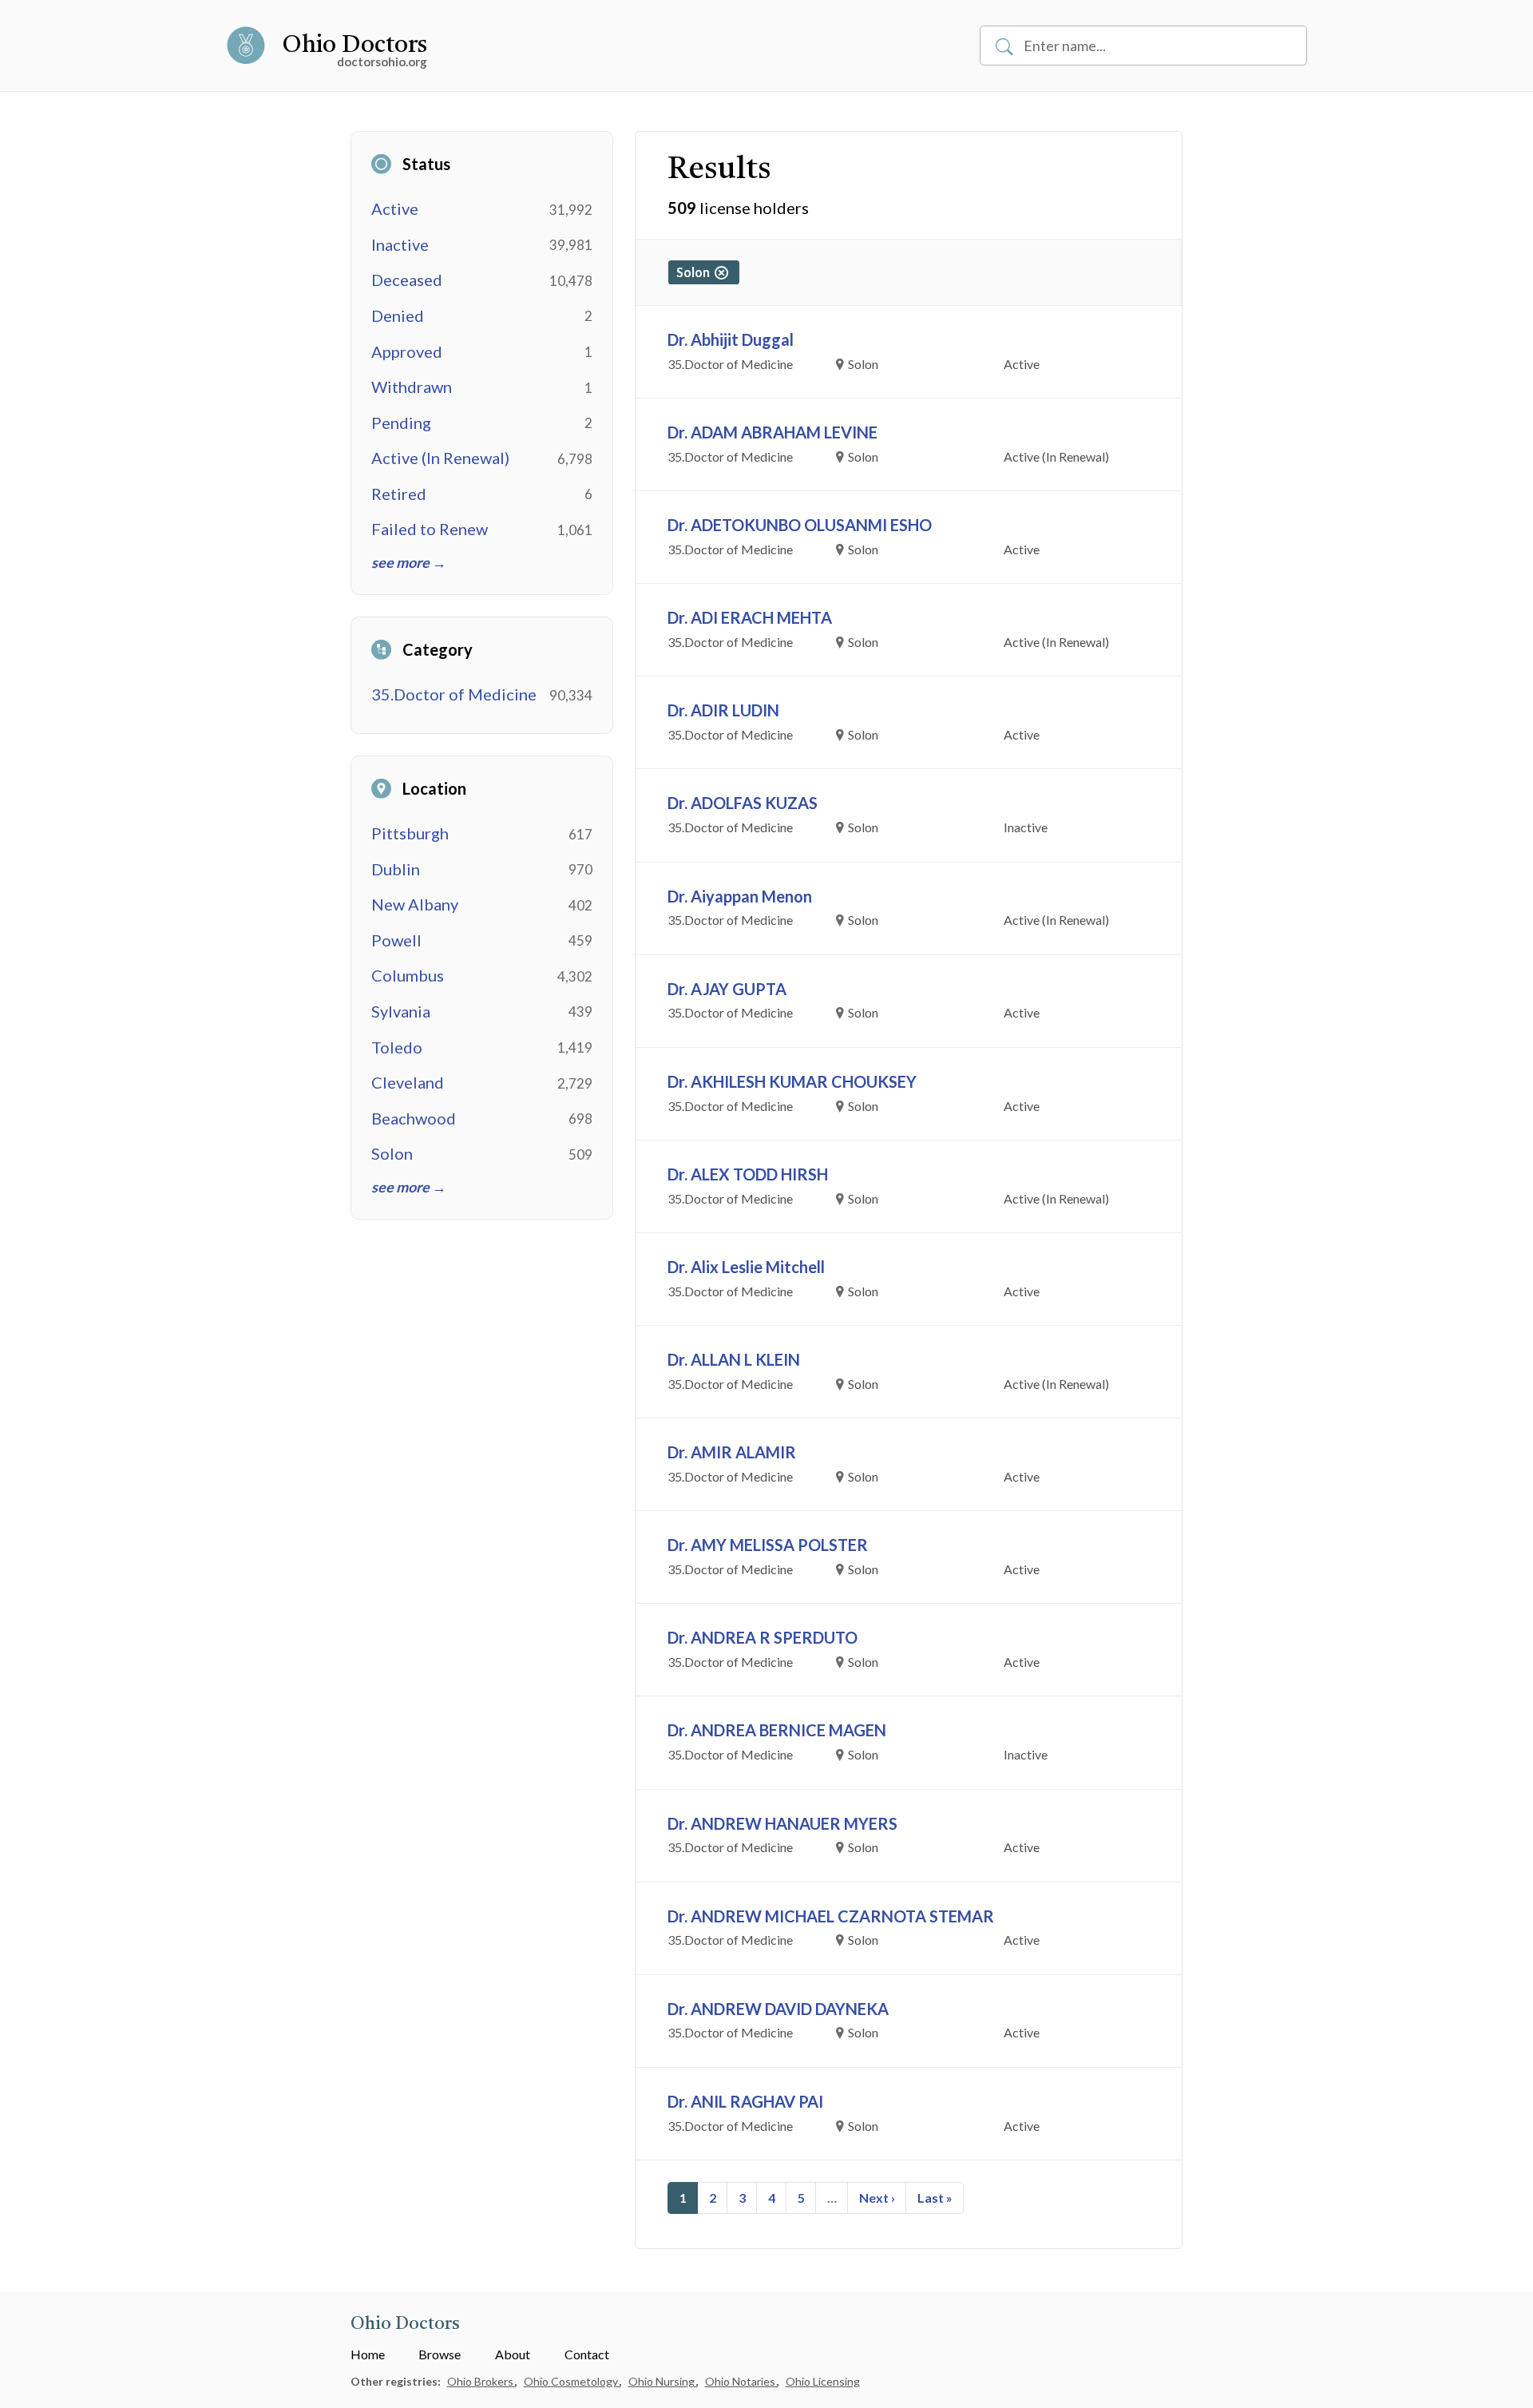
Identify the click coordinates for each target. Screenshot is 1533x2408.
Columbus (408, 975)
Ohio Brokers (481, 2381)
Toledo (397, 1047)
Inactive (400, 244)
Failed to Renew (430, 529)
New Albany (415, 904)
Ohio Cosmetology (572, 2381)
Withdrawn (412, 387)
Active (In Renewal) (440, 458)
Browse (440, 2354)
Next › (877, 2198)
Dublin (396, 869)
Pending (401, 422)
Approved (407, 351)
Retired (399, 494)
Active (395, 208)
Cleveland (408, 1082)
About (513, 2354)
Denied (398, 315)
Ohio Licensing (823, 2381)
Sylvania (401, 1011)
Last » (935, 2198)
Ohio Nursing (663, 2381)
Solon (392, 1153)
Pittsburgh (410, 833)
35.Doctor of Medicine (454, 694)
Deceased (407, 280)
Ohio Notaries (741, 2381)
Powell (396, 940)
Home (368, 2354)
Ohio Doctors (355, 46)
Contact (587, 2354)
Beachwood (414, 1118)
